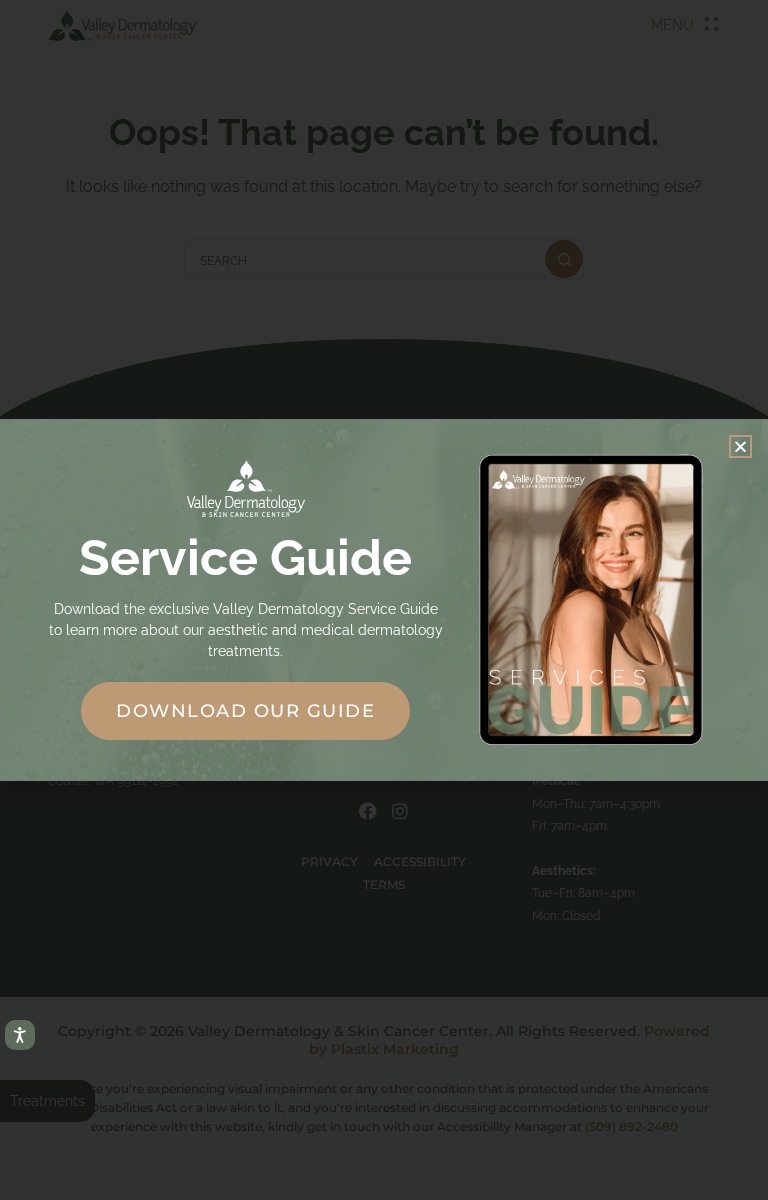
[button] (740, 446)
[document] (384, 600)
